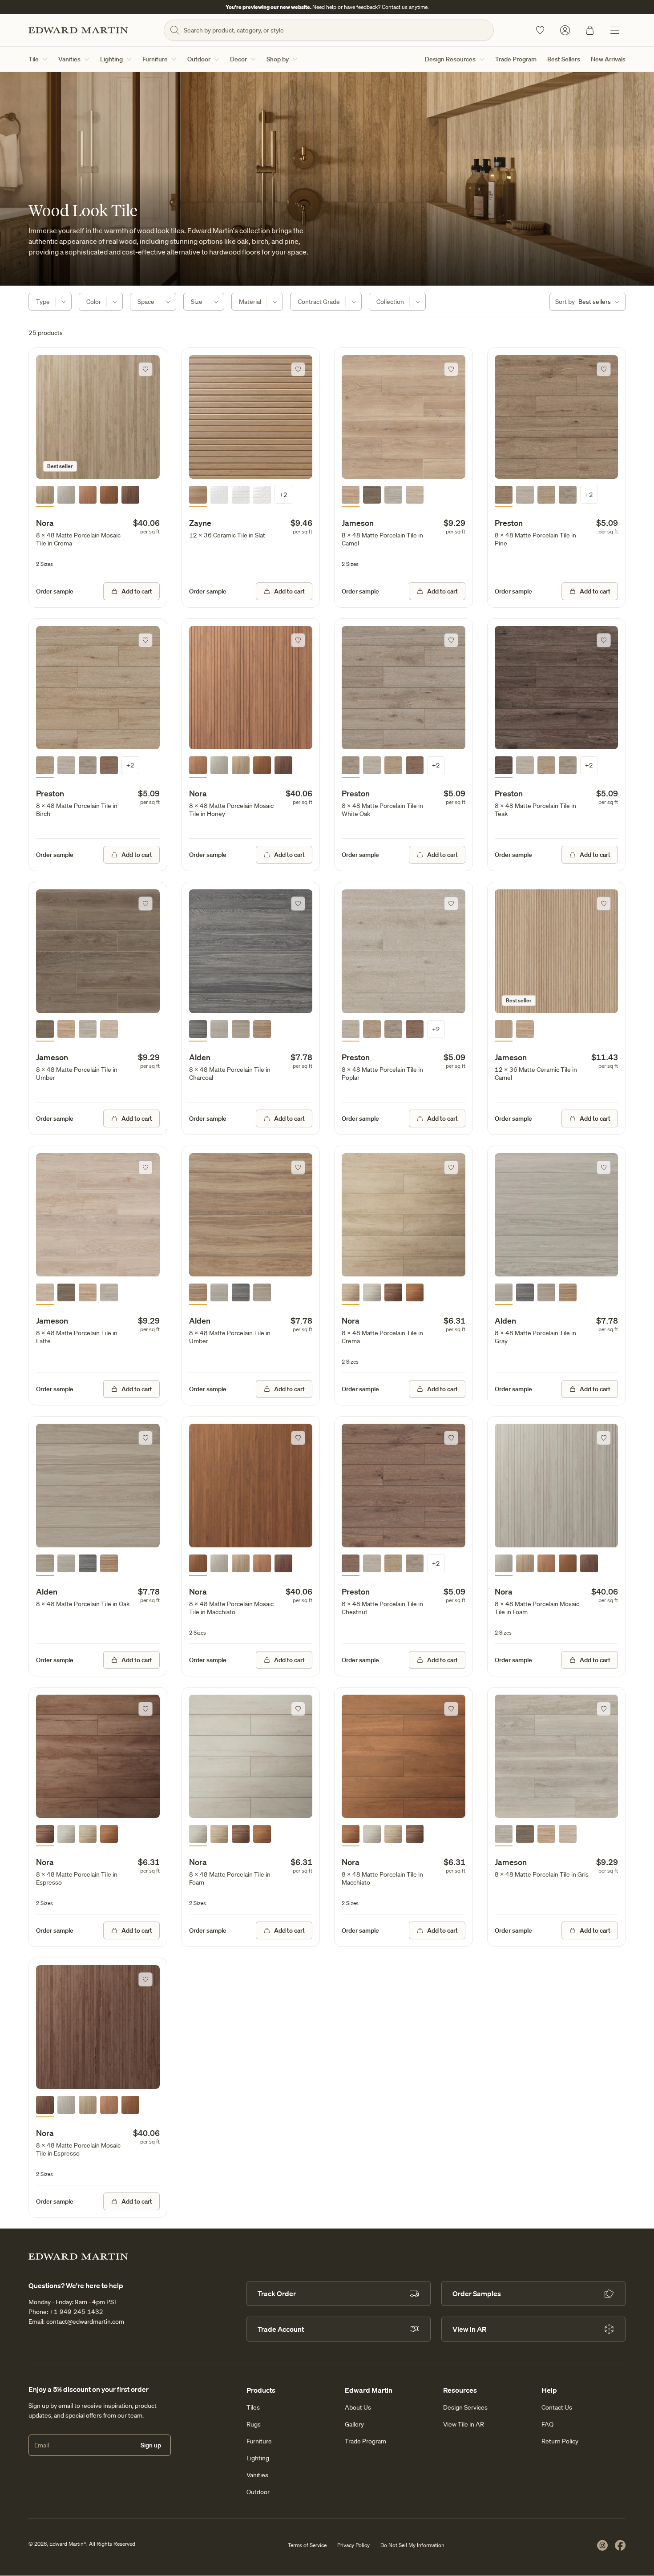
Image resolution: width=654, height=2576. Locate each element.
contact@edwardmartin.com (85, 2322)
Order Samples (477, 2293)
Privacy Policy (353, 2545)
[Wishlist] (540, 30)
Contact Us (557, 2407)
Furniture (155, 59)
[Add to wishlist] (145, 369)
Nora (45, 523)
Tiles (253, 2407)
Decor (238, 59)
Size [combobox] (197, 302)
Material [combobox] (250, 302)
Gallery (354, 2424)
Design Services (465, 2407)
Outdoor (199, 59)
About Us (358, 2407)
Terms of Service (307, 2545)
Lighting (111, 59)
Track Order (277, 2293)
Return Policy (560, 2441)
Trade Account (281, 2329)
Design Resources (450, 59)
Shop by (278, 59)
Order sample (55, 591)
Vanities (69, 59)
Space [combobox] (146, 302)
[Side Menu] (615, 30)
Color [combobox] (94, 302)
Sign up (151, 2445)
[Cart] (590, 30)
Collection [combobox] (390, 302)
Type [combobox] (43, 302)
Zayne (200, 523)
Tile (34, 59)
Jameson (358, 523)
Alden (200, 1057)
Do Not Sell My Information (412, 2545)
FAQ (547, 2424)
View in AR (469, 2329)
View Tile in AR (464, 2424)
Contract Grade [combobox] (319, 302)
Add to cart (137, 591)
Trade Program (516, 59)
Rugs (254, 2424)
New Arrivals (608, 59)
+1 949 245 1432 (77, 2312)
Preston (509, 523)
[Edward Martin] (78, 30)
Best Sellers (564, 59)
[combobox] (587, 302)
